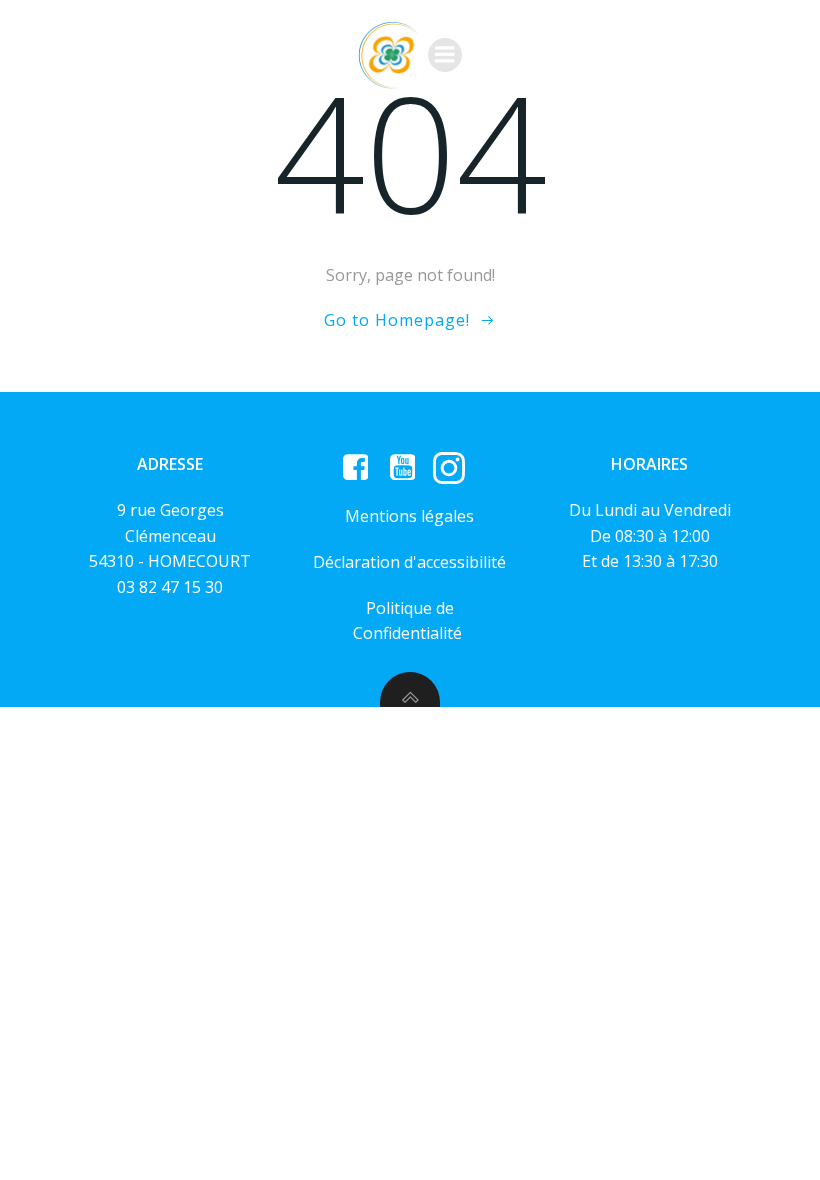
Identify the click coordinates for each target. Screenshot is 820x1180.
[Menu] (445, 55)
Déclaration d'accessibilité (409, 562)
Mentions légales (409, 516)
